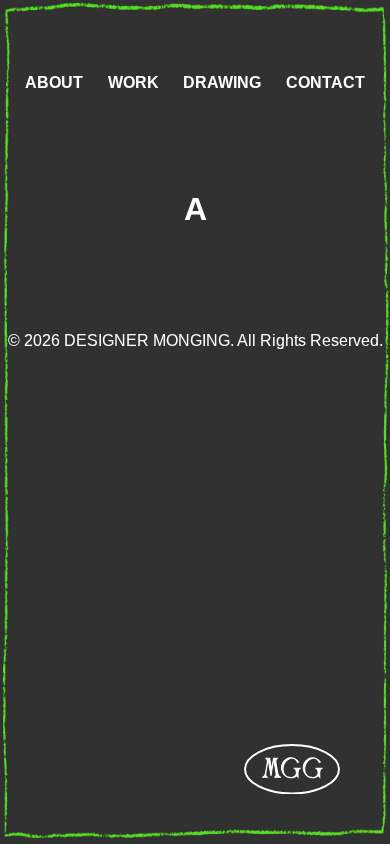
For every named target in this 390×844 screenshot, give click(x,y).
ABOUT (54, 82)
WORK (133, 82)
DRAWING (222, 82)
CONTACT (325, 82)
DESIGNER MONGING (292, 769)
